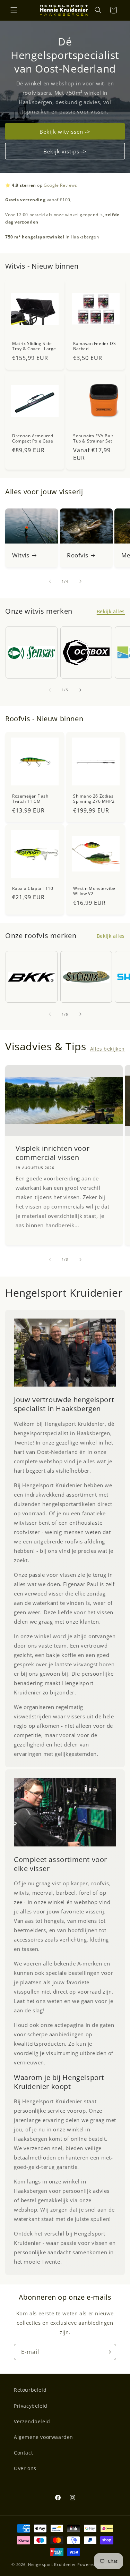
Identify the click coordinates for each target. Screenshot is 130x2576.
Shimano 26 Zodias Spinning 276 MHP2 (94, 798)
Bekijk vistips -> (65, 151)
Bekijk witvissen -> (65, 131)
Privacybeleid (31, 2406)
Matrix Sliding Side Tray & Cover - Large (34, 346)
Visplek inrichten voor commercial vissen (53, 1153)
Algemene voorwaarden (44, 2437)
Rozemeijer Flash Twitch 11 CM (30, 798)
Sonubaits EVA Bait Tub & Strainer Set (93, 438)
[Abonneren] (108, 2352)
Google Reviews (60, 185)
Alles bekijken (107, 1049)
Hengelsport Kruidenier (52, 2564)
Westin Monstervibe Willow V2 (94, 891)
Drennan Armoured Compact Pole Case (33, 438)
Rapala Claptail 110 (33, 888)
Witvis (21, 555)
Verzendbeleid (32, 2421)
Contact (23, 2453)
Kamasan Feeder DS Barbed (94, 346)
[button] (14, 10)
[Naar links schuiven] (50, 581)
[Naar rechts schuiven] (80, 581)
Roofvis (77, 555)
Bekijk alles (111, 611)
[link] (65, 1353)
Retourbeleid (30, 2390)
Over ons (25, 2468)
